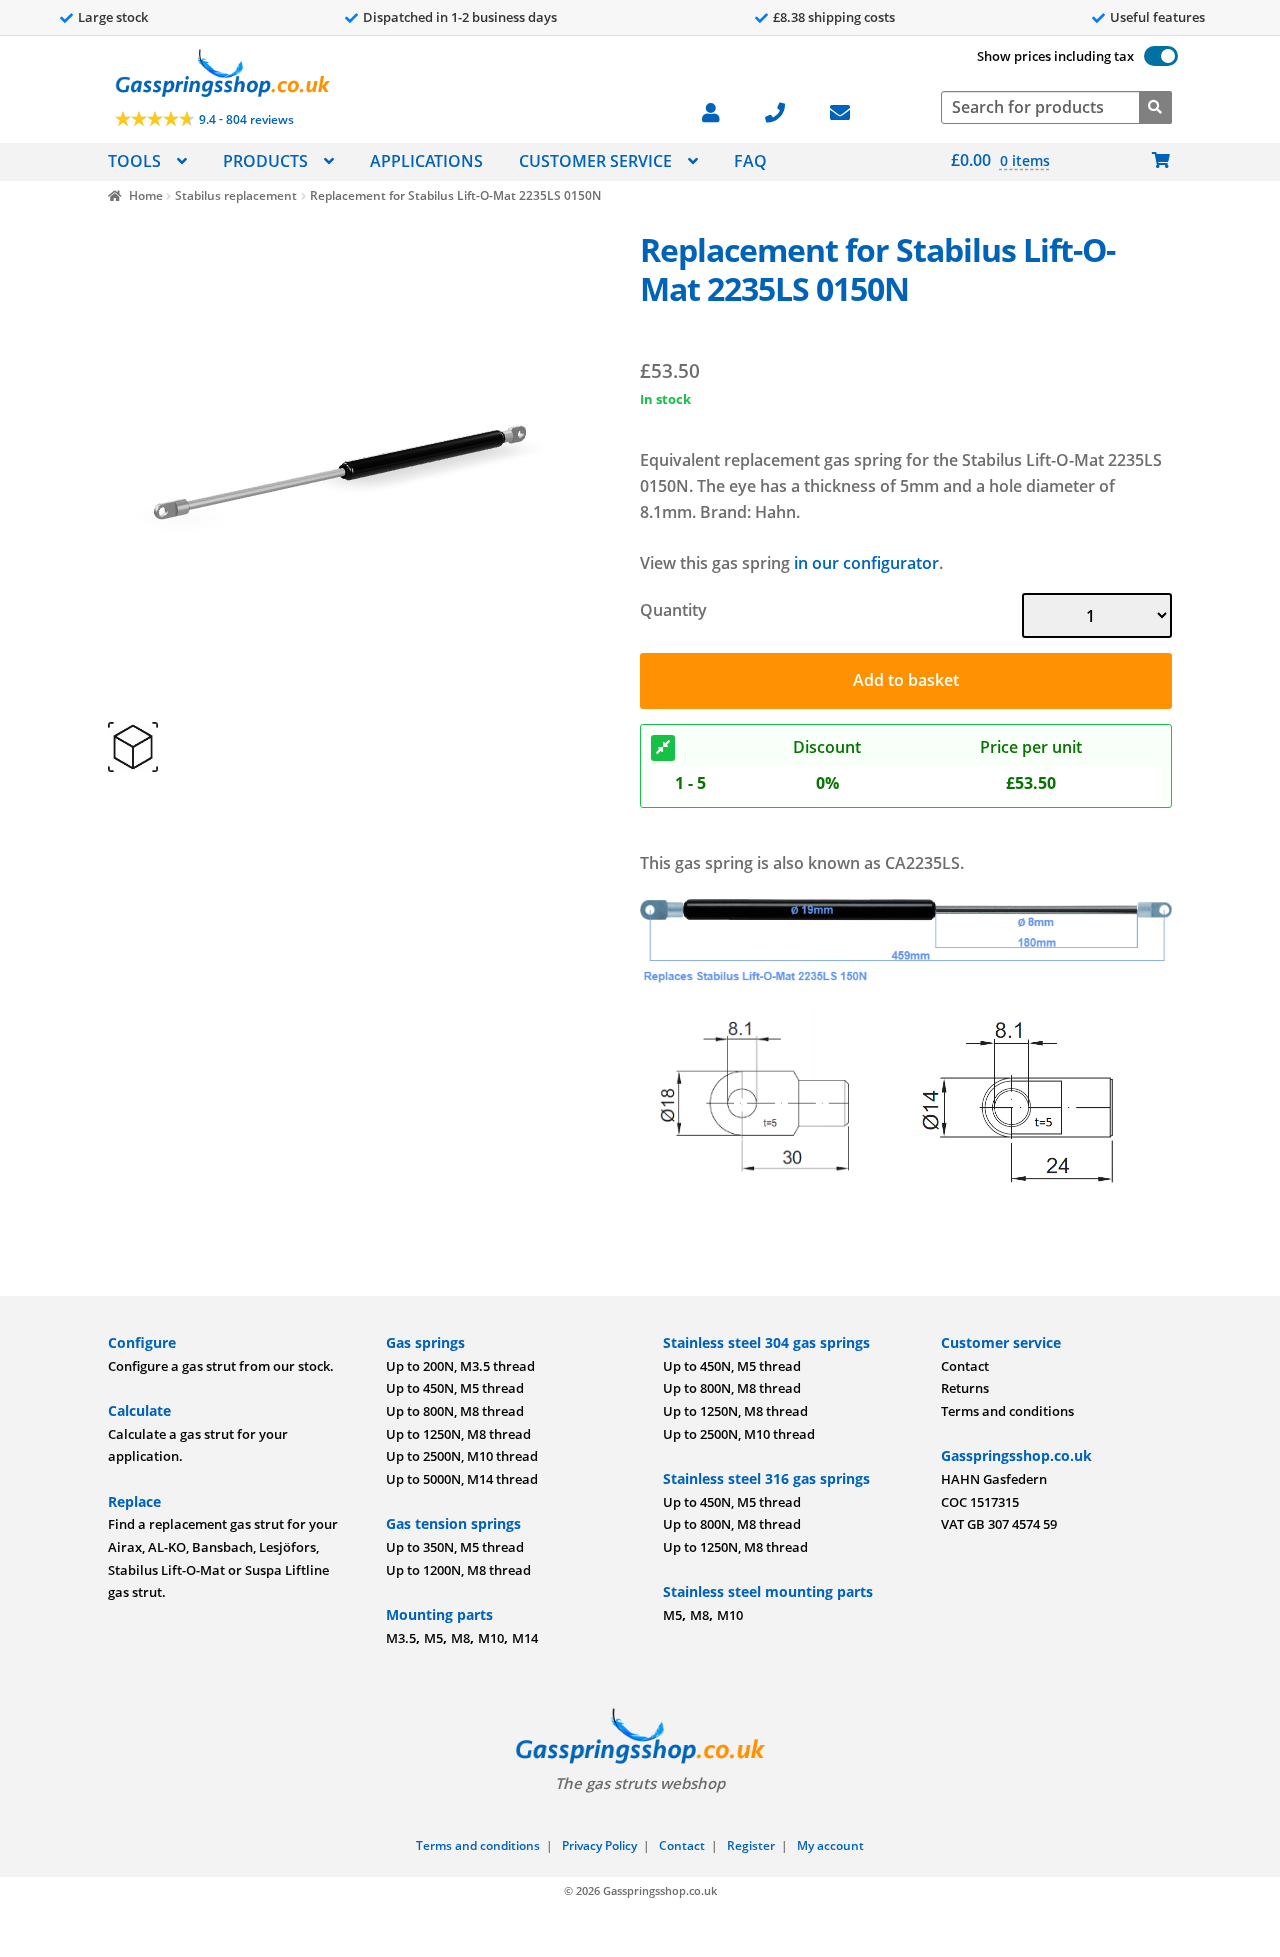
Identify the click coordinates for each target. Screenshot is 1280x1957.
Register (751, 1845)
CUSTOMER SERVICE (595, 161)
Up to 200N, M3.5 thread (460, 1366)
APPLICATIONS (426, 161)
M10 (491, 1638)
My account (830, 1845)
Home (145, 195)
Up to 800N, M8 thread (455, 1411)
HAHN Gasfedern (994, 1479)
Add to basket (906, 680)
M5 (433, 1638)
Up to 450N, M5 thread (455, 1388)
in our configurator (866, 563)
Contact (965, 1366)
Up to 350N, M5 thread (455, 1547)
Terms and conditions (1007, 1411)
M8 (460, 1638)
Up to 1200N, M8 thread (458, 1570)
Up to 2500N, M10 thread (462, 1456)
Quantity (673, 610)
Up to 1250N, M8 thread (458, 1434)
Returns (965, 1388)
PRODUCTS (265, 161)
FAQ (750, 161)
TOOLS (134, 161)
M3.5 (401, 1638)
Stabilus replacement (236, 195)
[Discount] (663, 748)
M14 (525, 1638)
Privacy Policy (599, 1845)
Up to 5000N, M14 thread (462, 1479)
